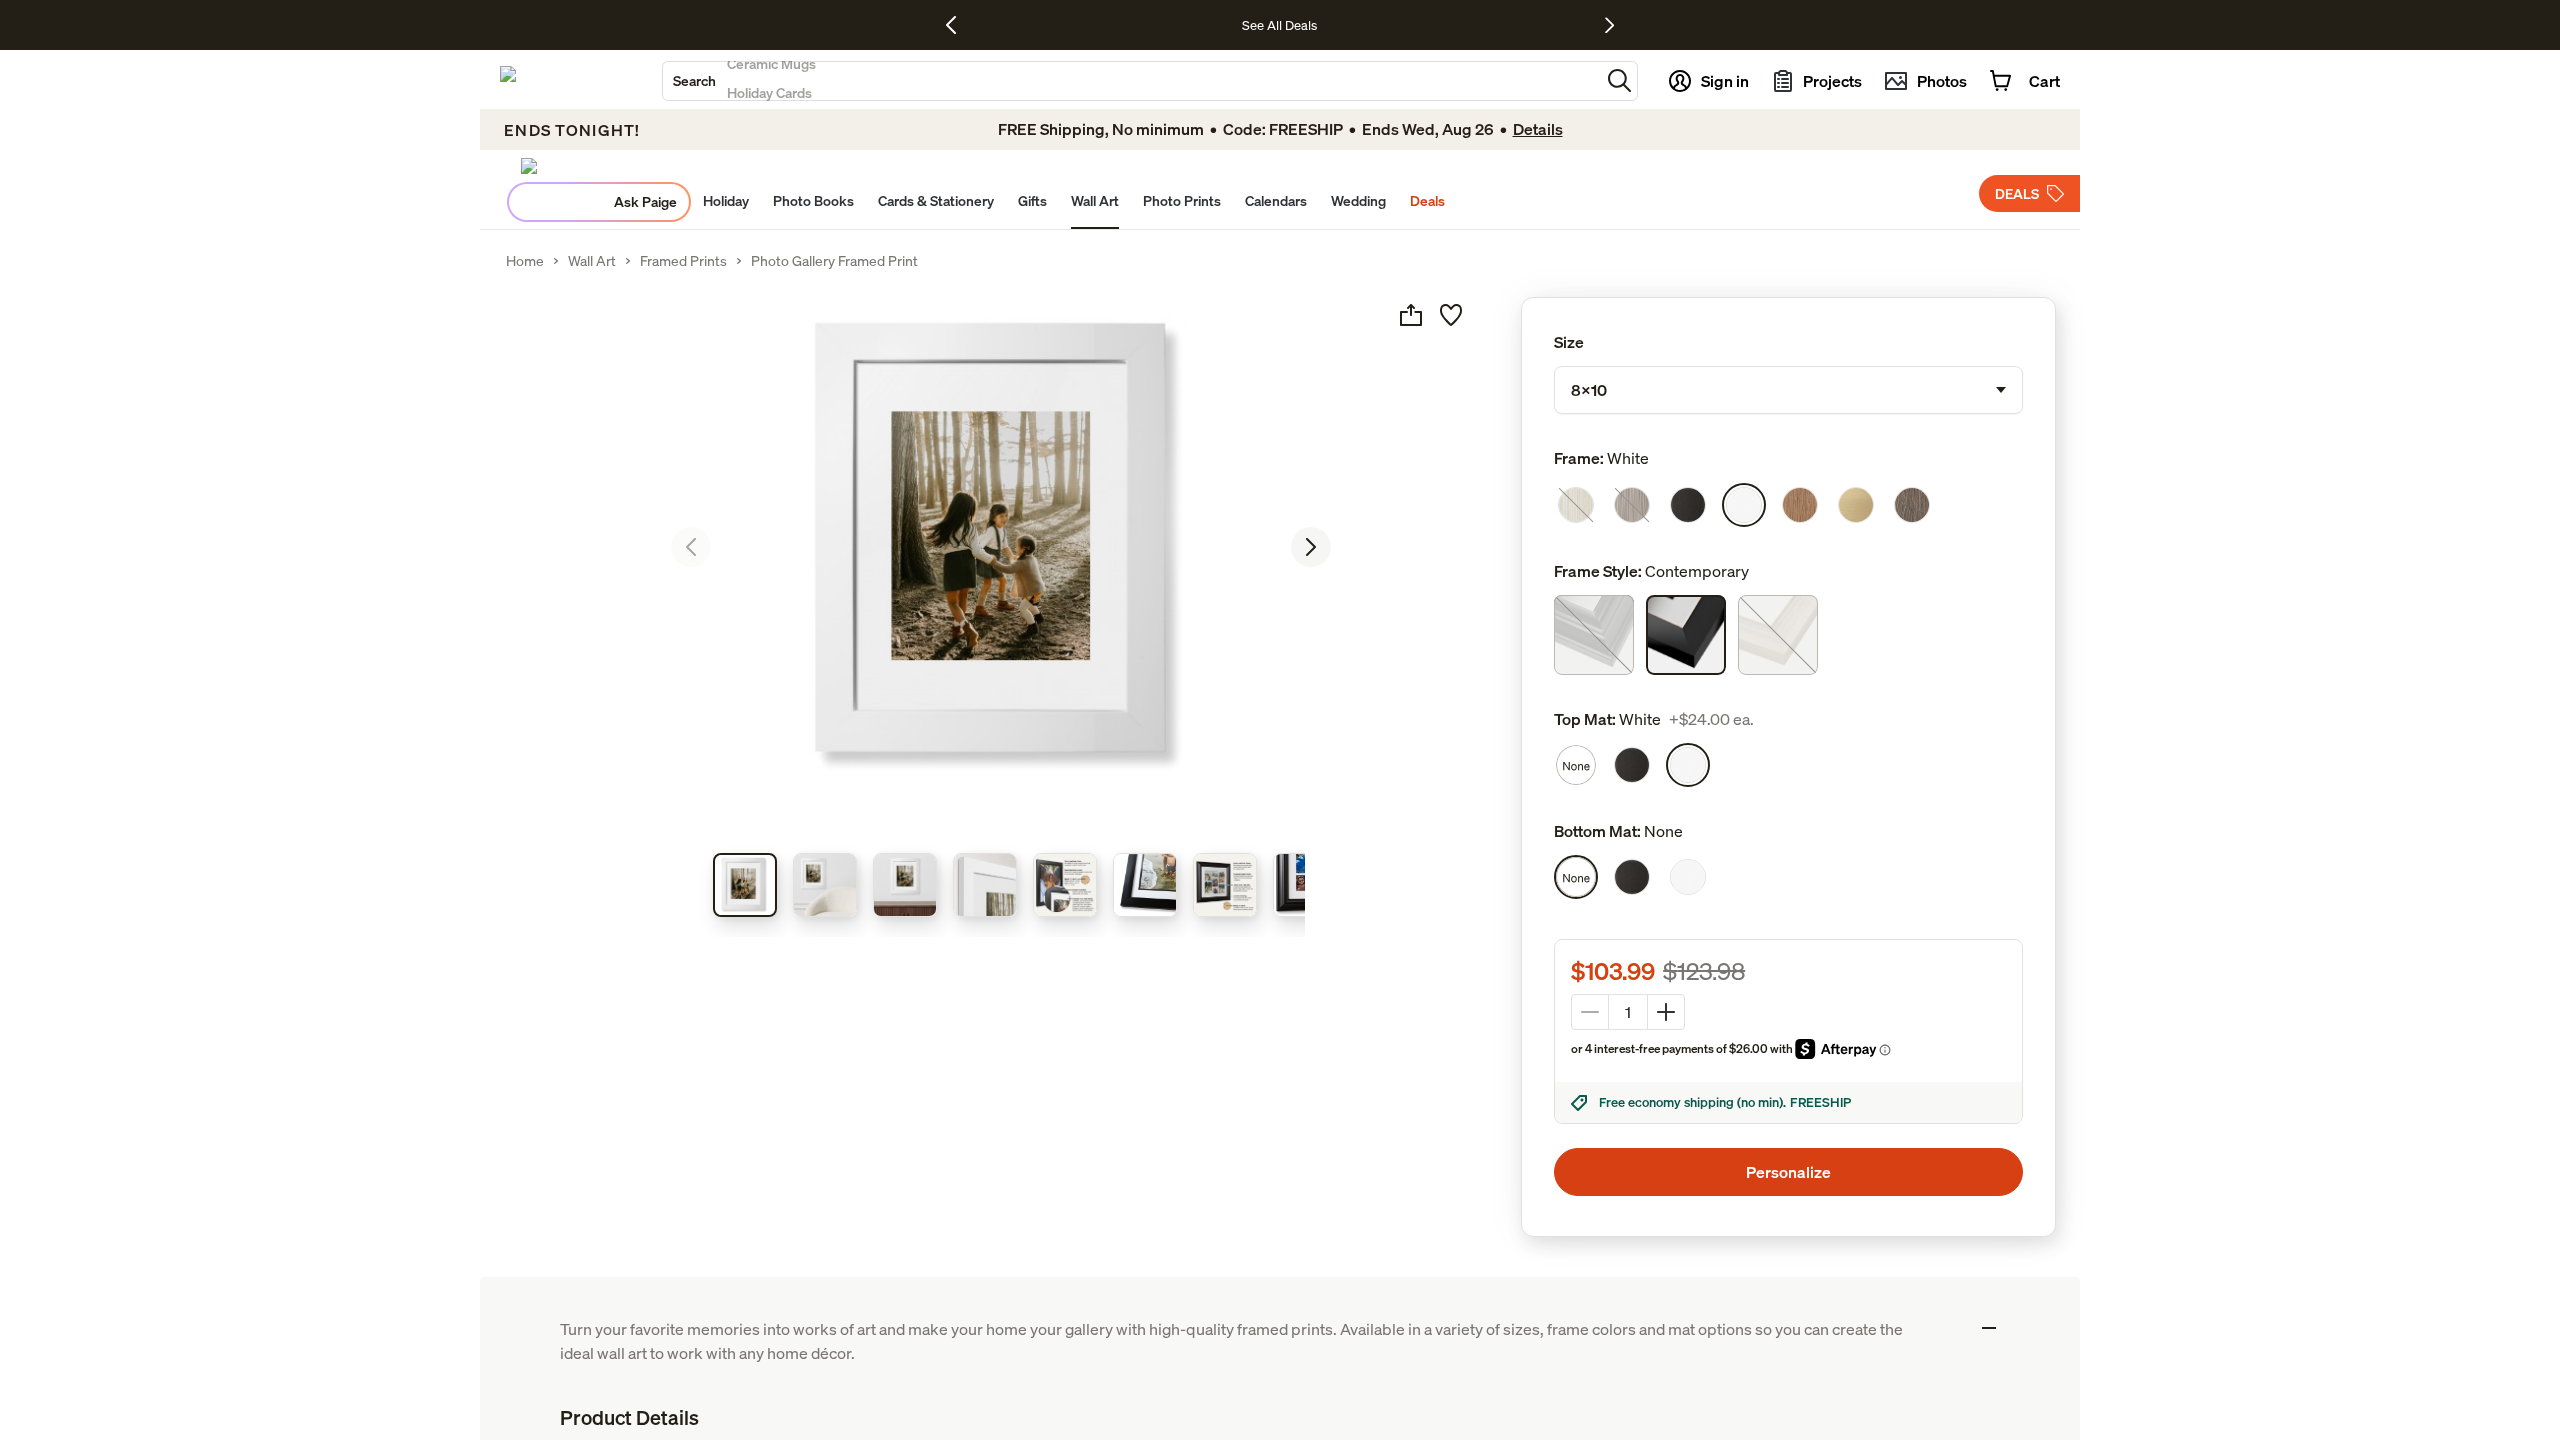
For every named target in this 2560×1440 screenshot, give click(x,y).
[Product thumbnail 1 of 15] (745, 885)
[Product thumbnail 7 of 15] (1225, 885)
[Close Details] (1989, 1328)
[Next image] (1311, 547)
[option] (1576, 505)
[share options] (1411, 315)
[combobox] (1131, 81)
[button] (1619, 80)
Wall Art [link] (592, 261)
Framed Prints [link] (683, 261)
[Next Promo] (1609, 25)
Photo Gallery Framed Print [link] (834, 261)
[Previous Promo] (958, 25)
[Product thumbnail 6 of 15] (1145, 885)
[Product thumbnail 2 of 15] (825, 885)
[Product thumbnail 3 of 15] (905, 885)
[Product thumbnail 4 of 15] (985, 885)
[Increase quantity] (1666, 1012)
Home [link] (525, 261)
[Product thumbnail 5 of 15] (1065, 885)
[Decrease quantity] (1590, 1012)
